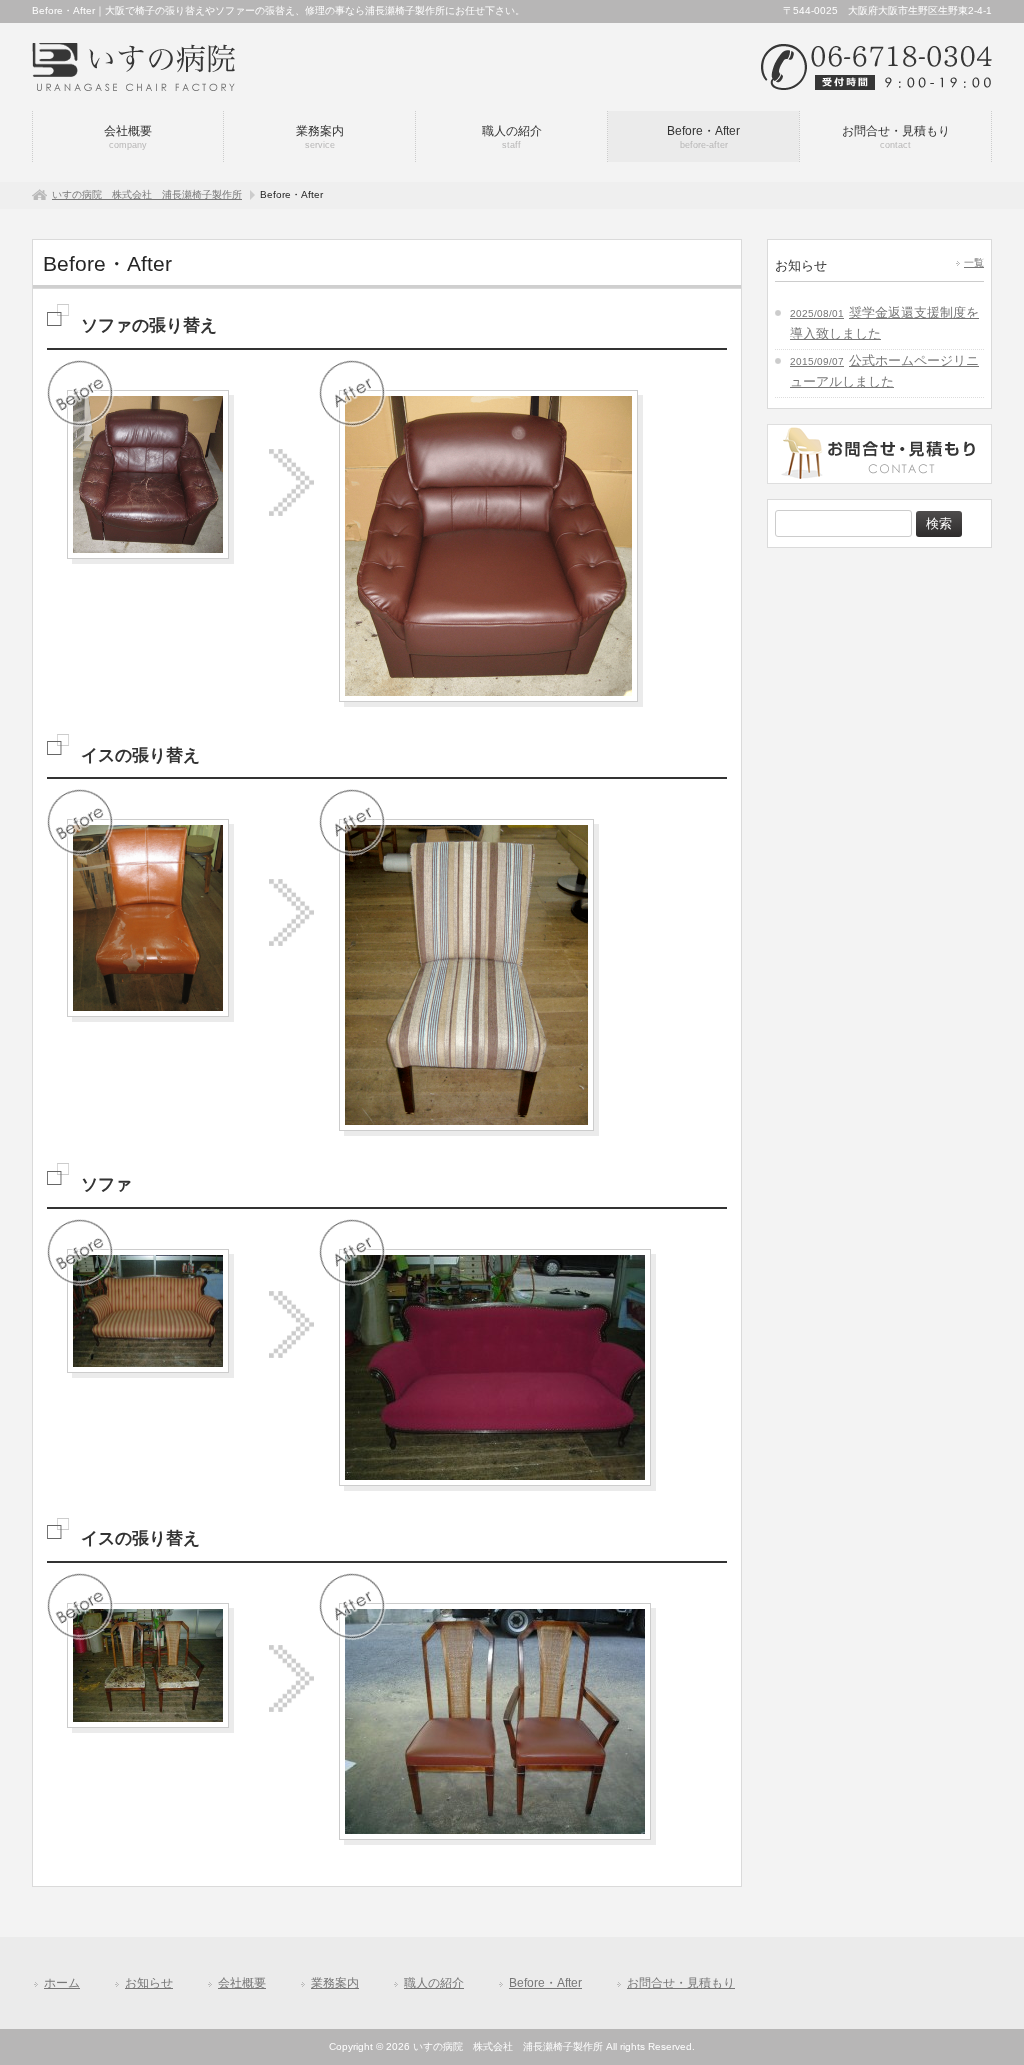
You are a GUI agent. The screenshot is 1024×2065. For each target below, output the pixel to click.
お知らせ (149, 1983)
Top (976, 2017)
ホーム (62, 1983)
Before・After (545, 1983)
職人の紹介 (434, 1983)
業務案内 (335, 1983)
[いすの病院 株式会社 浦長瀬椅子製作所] (133, 59)
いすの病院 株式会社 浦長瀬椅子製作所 (147, 194)
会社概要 (242, 1983)
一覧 (974, 262)
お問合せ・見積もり (681, 1983)
